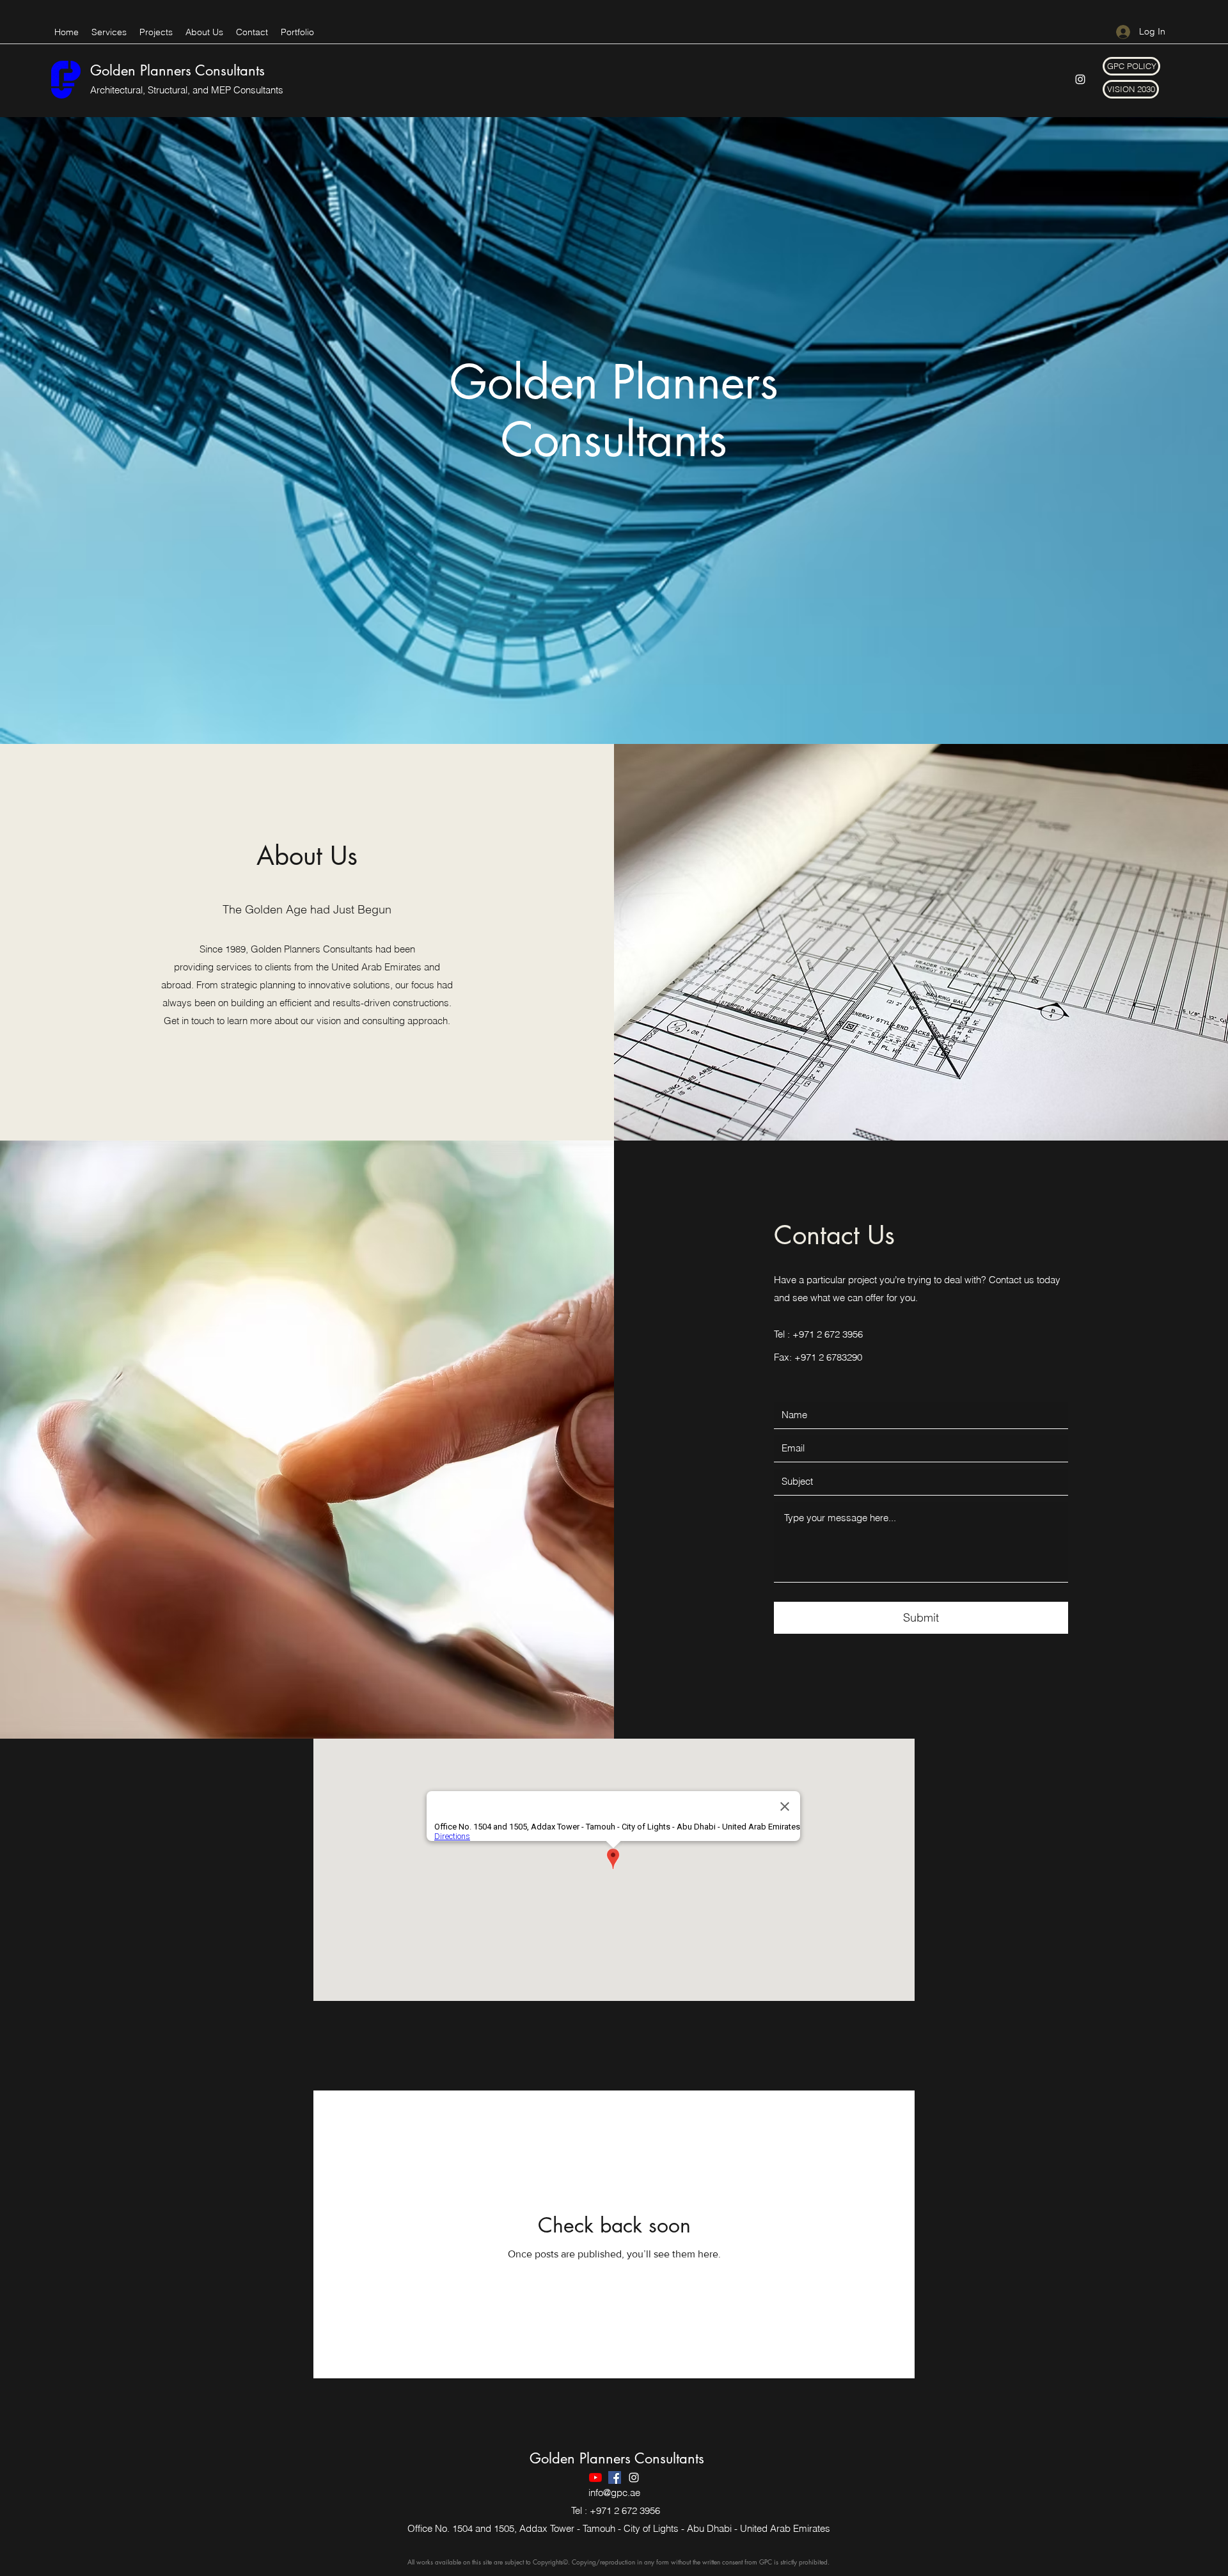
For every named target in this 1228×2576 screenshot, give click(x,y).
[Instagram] (1080, 79)
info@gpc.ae (614, 2493)
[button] (1131, 66)
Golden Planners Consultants (177, 70)
